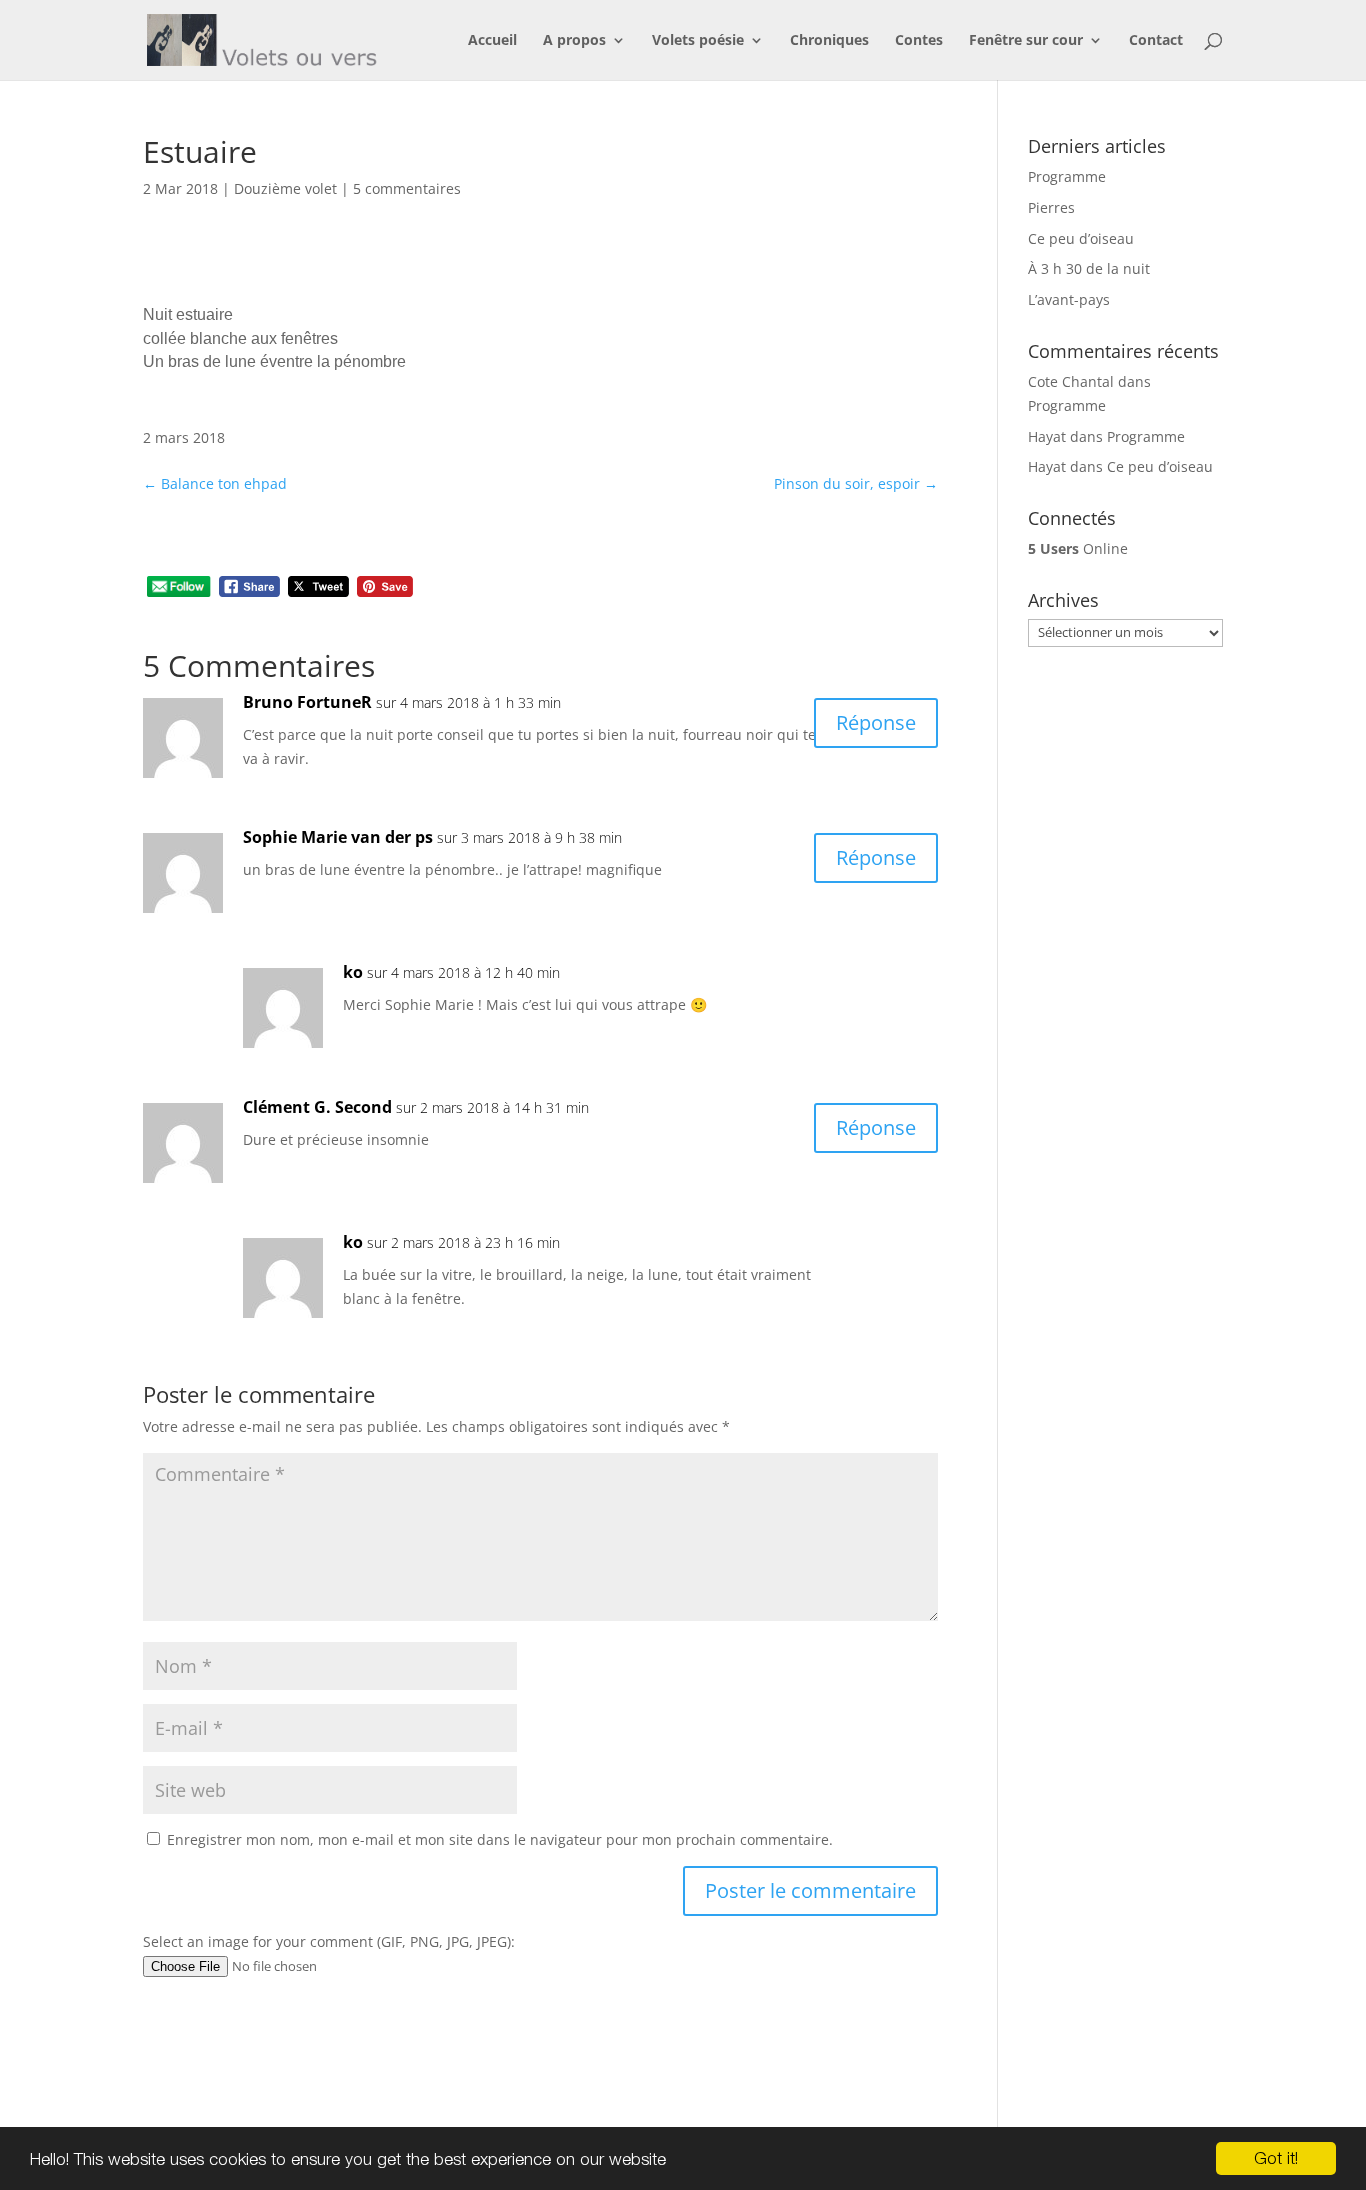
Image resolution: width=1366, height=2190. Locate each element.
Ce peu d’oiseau (1081, 238)
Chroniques (829, 41)
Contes (919, 41)
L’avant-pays (1069, 299)
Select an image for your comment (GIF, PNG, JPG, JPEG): (329, 1941)
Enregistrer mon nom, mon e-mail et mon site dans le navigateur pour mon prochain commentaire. (500, 1839)
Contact (1156, 41)
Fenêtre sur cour (1026, 41)
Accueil (492, 41)
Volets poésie (698, 41)
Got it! (1276, 2158)
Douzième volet (285, 188)
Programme (1067, 176)
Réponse (876, 722)
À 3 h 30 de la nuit (1089, 268)
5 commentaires (407, 188)
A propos (574, 41)
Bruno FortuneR (307, 702)
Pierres (1051, 207)
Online (1078, 548)
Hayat (1047, 436)
